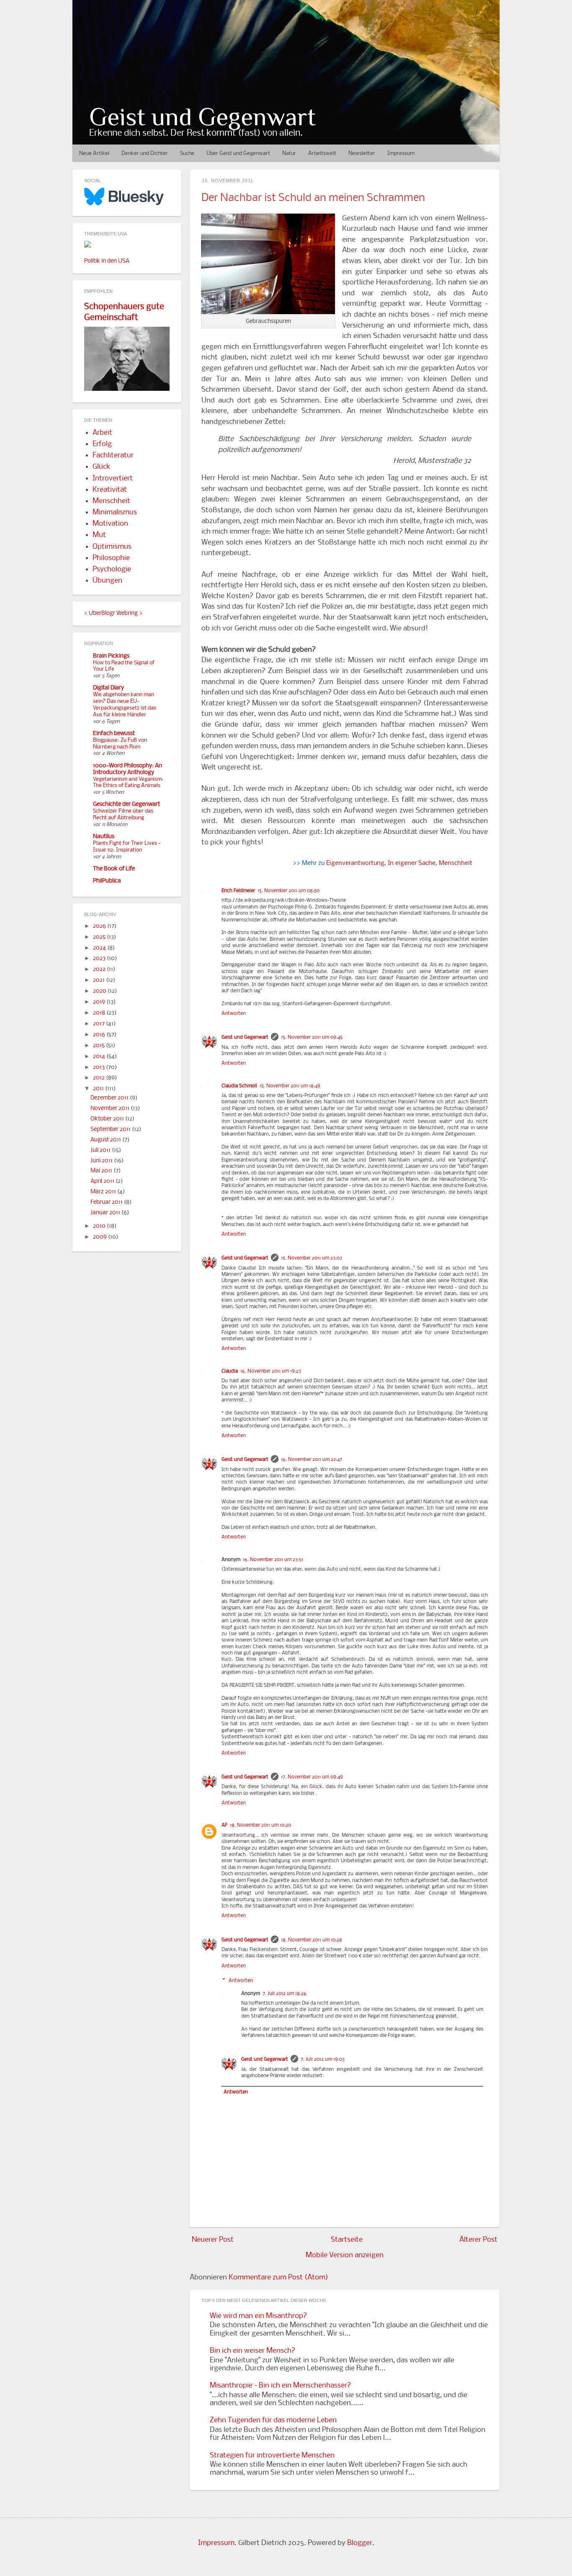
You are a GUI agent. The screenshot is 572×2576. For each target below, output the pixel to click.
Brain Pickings (111, 656)
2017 (99, 1024)
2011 (99, 1089)
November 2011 (111, 1109)
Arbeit (102, 433)
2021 (99, 980)
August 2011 (106, 1140)
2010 (100, 1226)
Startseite (347, 2240)
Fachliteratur (113, 456)
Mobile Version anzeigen (345, 2255)
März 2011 (104, 1192)
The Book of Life (114, 869)
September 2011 (111, 1129)
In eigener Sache (412, 863)
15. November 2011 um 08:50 (289, 891)
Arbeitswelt (322, 154)
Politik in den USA (107, 261)
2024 (100, 948)
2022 (100, 969)
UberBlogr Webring (113, 613)
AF (224, 1825)
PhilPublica (107, 881)
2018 (100, 1013)
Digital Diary (108, 688)
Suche (187, 154)
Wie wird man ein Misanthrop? (258, 2316)
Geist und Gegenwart (202, 117)
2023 (100, 959)
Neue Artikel (94, 154)
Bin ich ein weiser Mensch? (253, 2351)
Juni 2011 (102, 1161)
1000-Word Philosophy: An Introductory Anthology (128, 769)
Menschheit (456, 863)
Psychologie (112, 569)
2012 (99, 1078)
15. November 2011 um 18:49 (290, 1086)
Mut (99, 535)
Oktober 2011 (108, 1119)
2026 (100, 926)
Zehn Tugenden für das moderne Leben (273, 2420)
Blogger (360, 2543)
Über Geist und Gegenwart (238, 154)
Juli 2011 (101, 1150)
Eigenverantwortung (355, 863)
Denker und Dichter (145, 154)
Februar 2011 (107, 1202)
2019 (100, 1002)
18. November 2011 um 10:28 (312, 1940)
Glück (102, 467)
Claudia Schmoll (239, 1086)
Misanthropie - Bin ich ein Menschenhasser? (280, 2386)
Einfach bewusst (114, 734)
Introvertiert (113, 479)
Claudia (230, 1371)
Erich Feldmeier (238, 891)
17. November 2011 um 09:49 (312, 1777)
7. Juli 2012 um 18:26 (285, 1994)
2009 (100, 1237)
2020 (100, 991)
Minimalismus (115, 512)
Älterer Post (478, 2240)
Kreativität (110, 490)
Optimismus (112, 547)
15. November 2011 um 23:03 (312, 1258)
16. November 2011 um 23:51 (273, 1560)
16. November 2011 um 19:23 (271, 1371)
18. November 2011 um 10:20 (260, 1825)
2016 (100, 1035)
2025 (100, 937)
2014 (100, 1057)
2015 (99, 1046)
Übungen (107, 581)
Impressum (401, 154)
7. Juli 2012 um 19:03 (323, 2060)
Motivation (110, 524)
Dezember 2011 (110, 1098)
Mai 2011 (102, 1171)
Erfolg (102, 444)
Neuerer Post (213, 2240)
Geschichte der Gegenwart (126, 804)
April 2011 (103, 1181)
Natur (289, 154)
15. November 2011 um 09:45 (312, 1038)
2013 (99, 1067)
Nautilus (104, 837)
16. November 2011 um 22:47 (312, 1460)
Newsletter (362, 154)
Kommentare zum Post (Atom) (278, 2278)
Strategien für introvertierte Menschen (272, 2456)
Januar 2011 (106, 1213)
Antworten (234, 1014)
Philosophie (111, 558)
